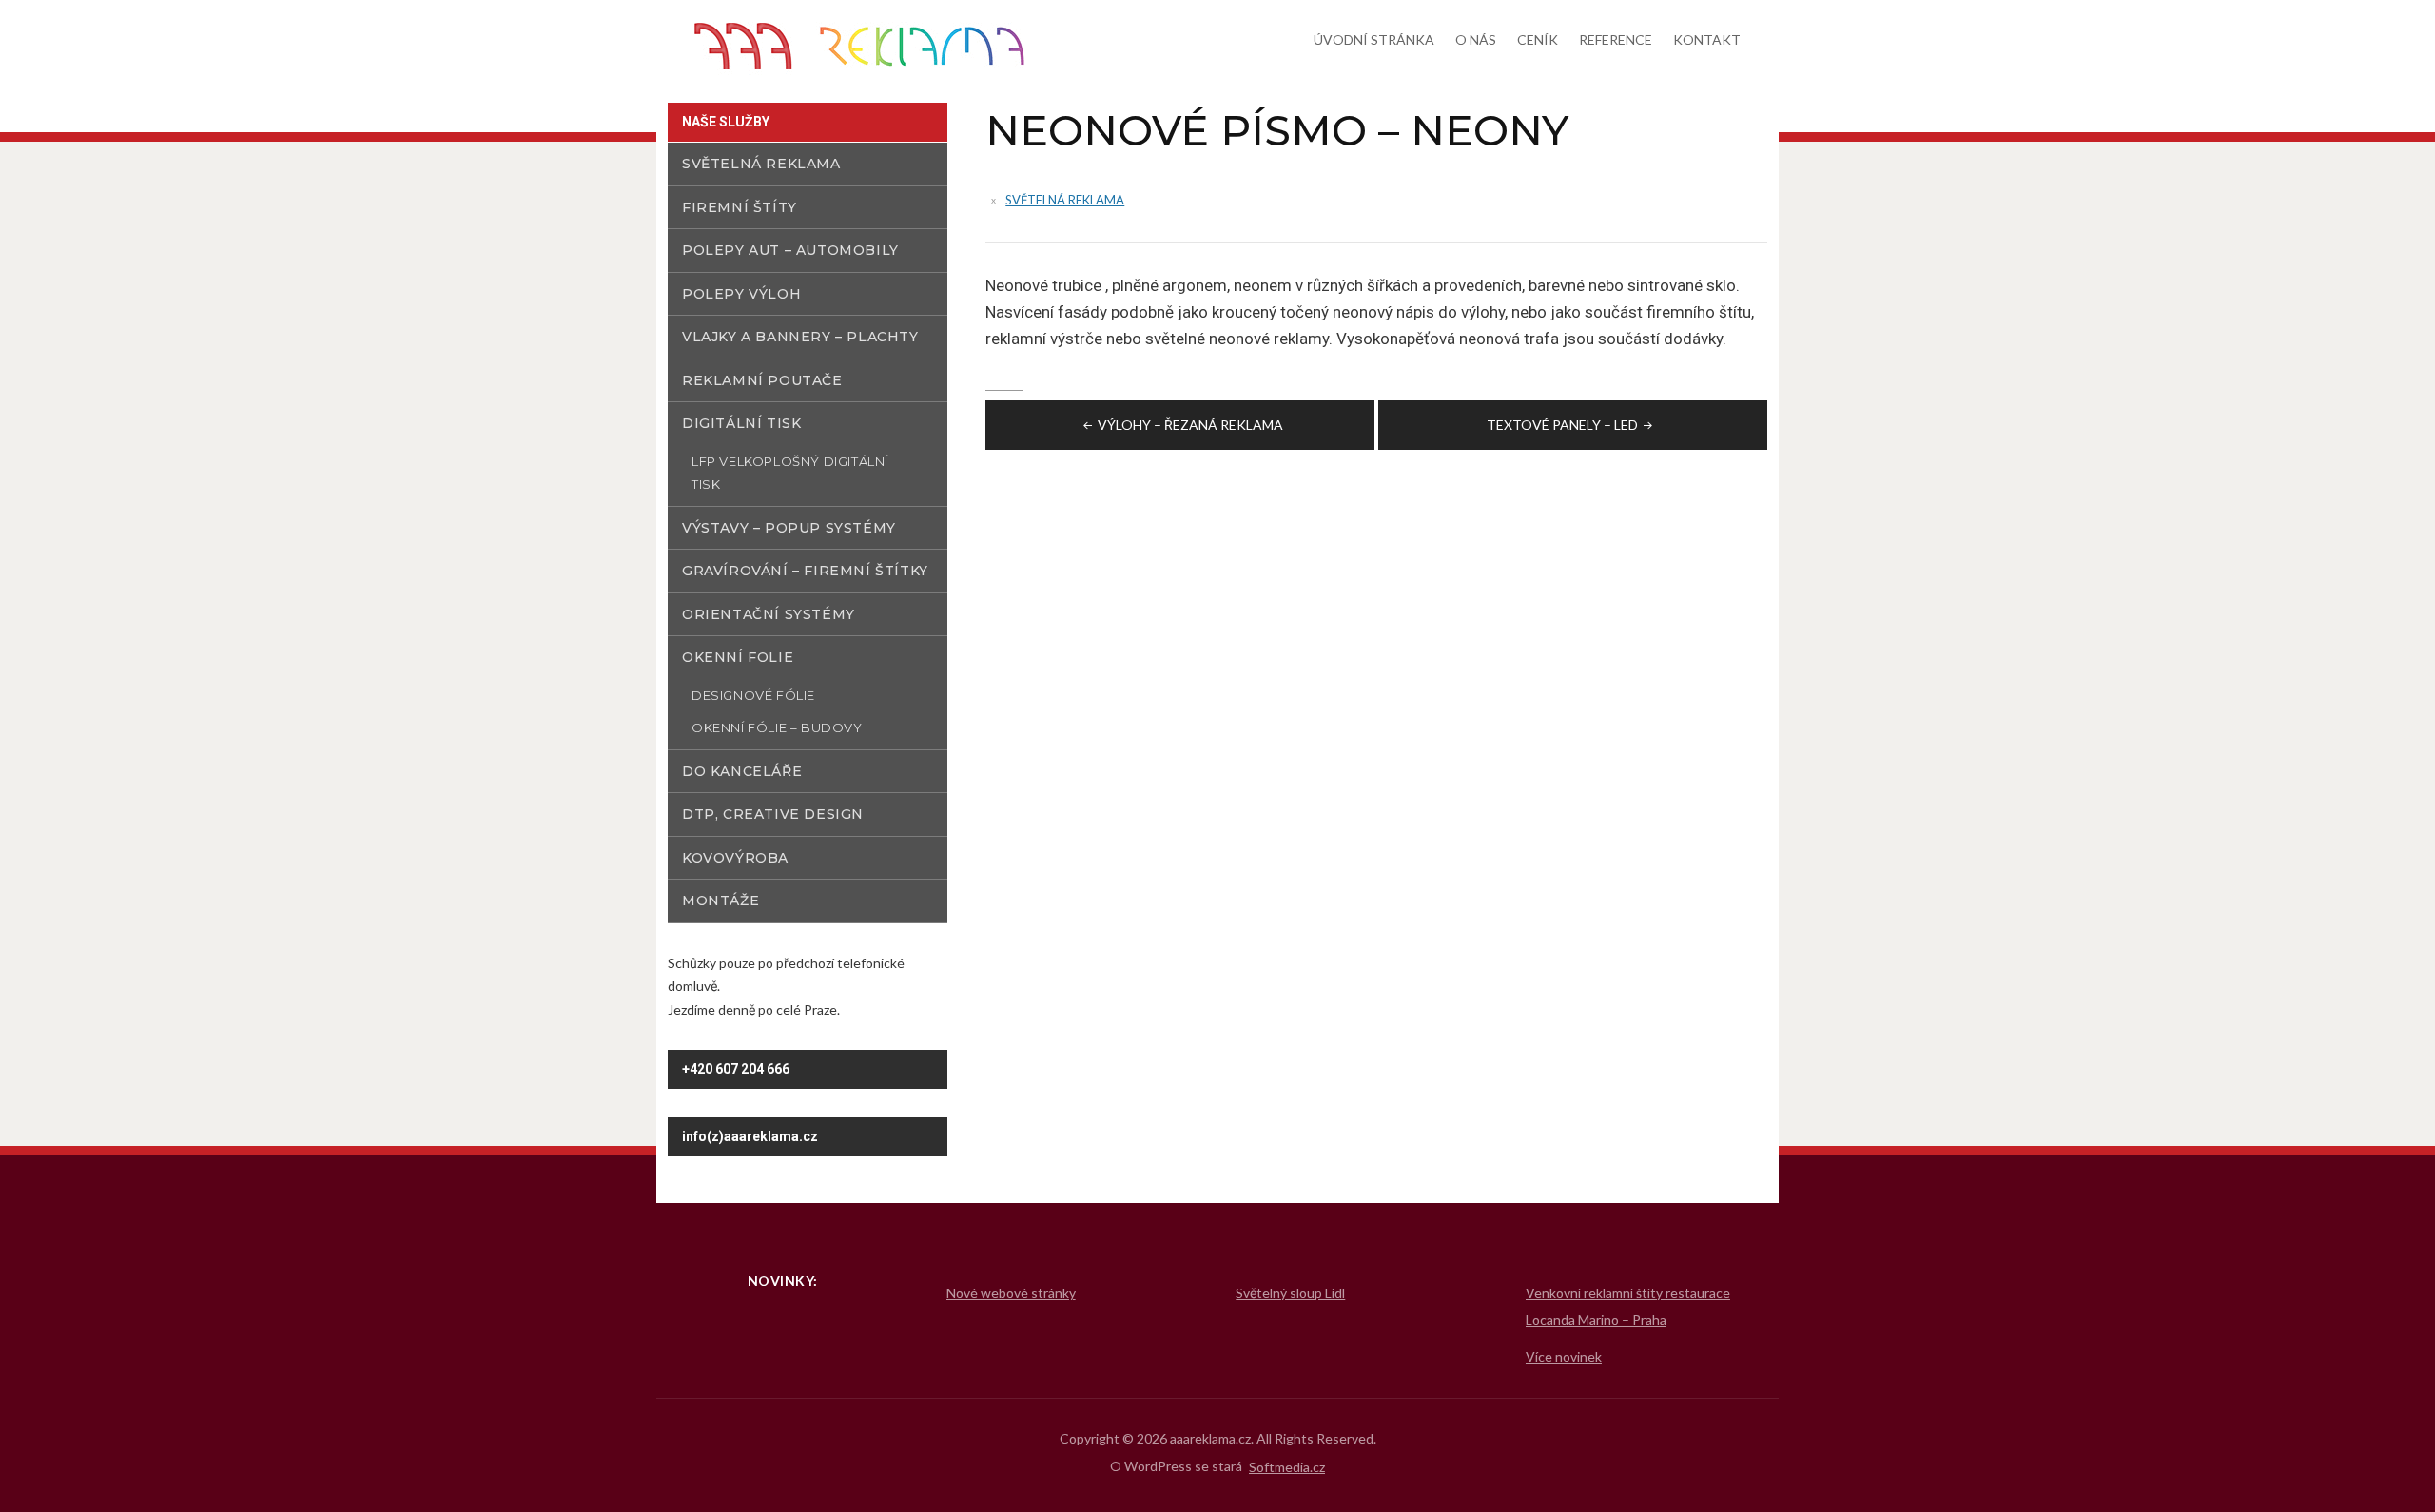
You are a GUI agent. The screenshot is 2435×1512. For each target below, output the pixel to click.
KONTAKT (1707, 39)
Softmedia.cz (1287, 1467)
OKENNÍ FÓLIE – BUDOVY (777, 727)
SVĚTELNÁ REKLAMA (1065, 200)
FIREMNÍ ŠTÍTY (740, 207)
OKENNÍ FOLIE (738, 657)
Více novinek (1564, 1357)
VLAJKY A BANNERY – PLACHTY (800, 337)
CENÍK (1538, 39)
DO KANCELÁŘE (742, 771)
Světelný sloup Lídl (1290, 1293)
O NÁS (1476, 39)
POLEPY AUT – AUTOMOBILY (790, 250)
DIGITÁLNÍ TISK (741, 423)
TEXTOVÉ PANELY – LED (1562, 425)
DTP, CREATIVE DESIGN (773, 814)
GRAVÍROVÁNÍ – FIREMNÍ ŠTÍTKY (805, 571)
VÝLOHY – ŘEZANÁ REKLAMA (1190, 425)
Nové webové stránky (1011, 1293)
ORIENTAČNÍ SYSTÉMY (769, 614)
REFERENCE (1616, 39)
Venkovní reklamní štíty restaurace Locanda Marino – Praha (1628, 1306)
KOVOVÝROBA (735, 858)
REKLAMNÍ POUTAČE (762, 380)
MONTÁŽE (721, 901)
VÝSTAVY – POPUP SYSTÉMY (789, 528)
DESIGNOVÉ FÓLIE (753, 695)
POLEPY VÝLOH (741, 294)
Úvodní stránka (1374, 39)
